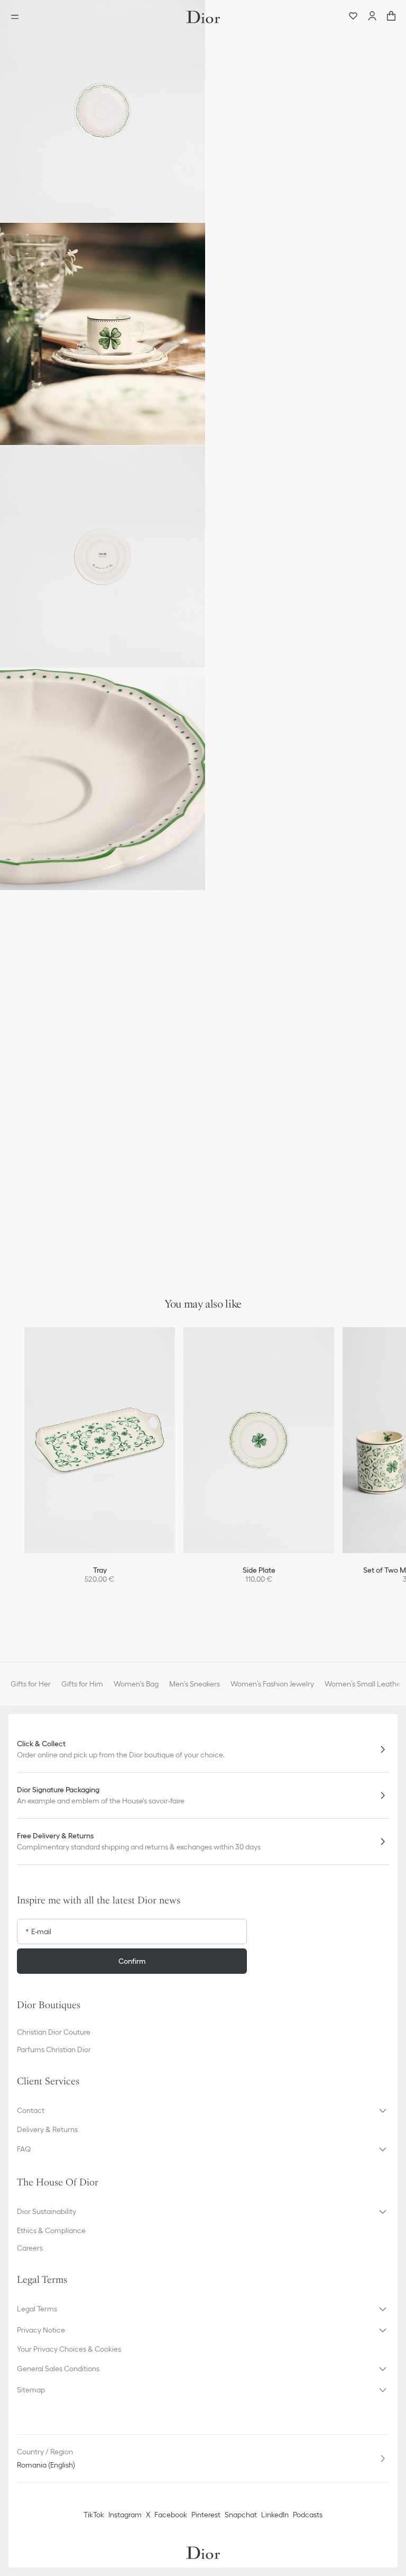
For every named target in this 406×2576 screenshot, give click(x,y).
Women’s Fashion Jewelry (272, 1684)
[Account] (372, 17)
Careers (30, 2248)
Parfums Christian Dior (54, 2049)
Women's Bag (136, 1684)
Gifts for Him (82, 1684)
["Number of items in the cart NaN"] (391, 17)
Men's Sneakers (195, 1684)
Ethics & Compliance (51, 2230)
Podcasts (308, 2515)
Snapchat (241, 2515)
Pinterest (206, 2515)
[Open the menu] (18, 17)
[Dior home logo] (203, 17)
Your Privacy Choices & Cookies (69, 2349)
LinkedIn (275, 2515)
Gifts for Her (31, 1684)
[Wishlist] (353, 17)
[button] (103, 111)
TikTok (94, 2515)
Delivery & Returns (47, 2129)
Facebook (171, 2515)
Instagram (125, 2515)
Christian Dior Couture (54, 2032)
